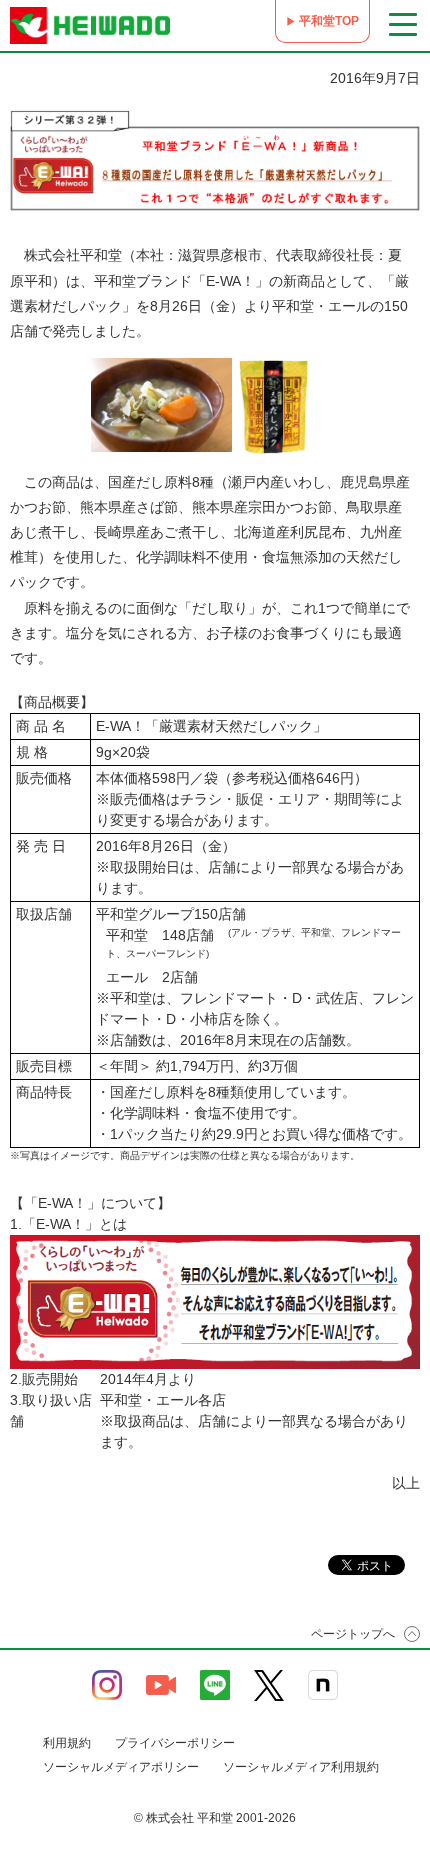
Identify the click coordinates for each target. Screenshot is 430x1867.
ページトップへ (353, 1634)
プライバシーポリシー (175, 1743)
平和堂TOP (329, 21)
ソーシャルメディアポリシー (121, 1767)
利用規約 (67, 1743)
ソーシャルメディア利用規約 (301, 1767)
